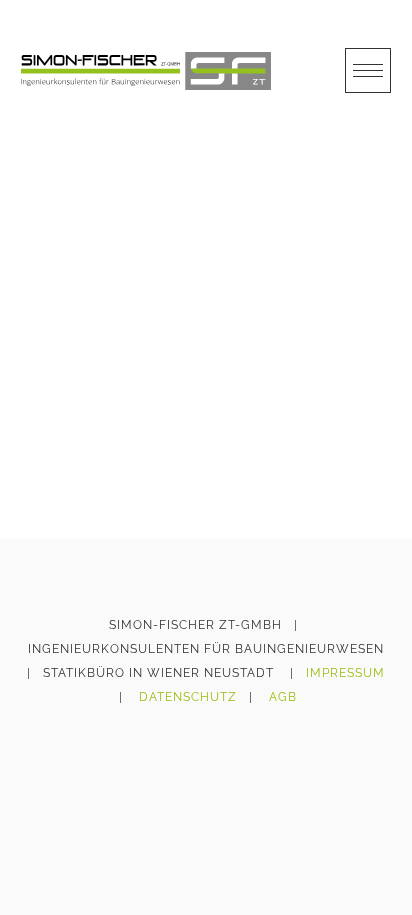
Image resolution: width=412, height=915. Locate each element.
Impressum (345, 673)
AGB (283, 697)
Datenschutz (188, 697)
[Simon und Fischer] (146, 71)
